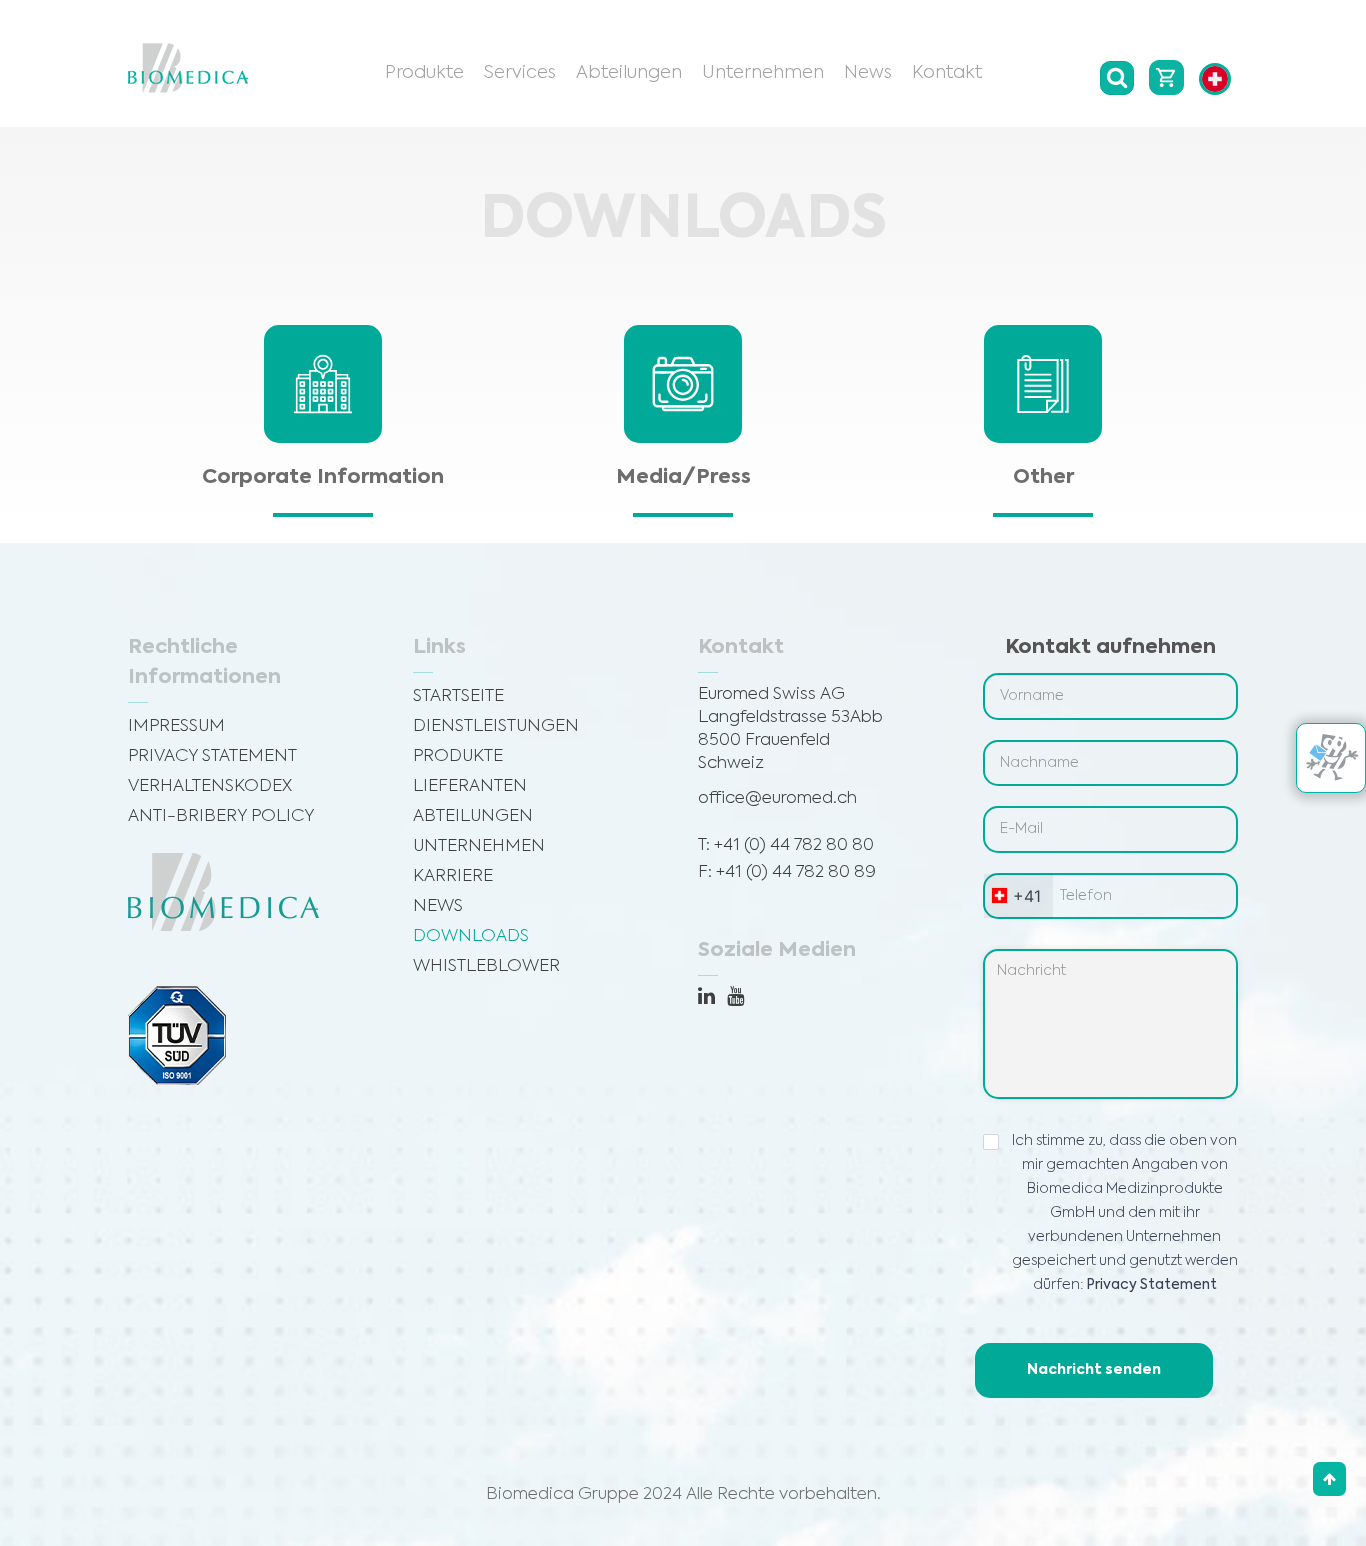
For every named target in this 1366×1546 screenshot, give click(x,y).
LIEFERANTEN (470, 786)
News (868, 73)
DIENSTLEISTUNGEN (496, 726)
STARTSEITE (458, 696)
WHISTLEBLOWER (486, 966)
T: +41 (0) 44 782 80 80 (786, 845)
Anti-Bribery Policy (221, 816)
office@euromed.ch (777, 798)
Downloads (471, 936)
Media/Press (683, 478)
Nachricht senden (1094, 1370)
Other (1043, 478)
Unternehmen (763, 73)
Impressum (176, 726)
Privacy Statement (212, 756)
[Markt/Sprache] (1215, 79)
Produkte (424, 73)
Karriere (453, 876)
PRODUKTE (458, 756)
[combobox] (1018, 896)
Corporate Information (323, 478)
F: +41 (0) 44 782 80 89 (787, 872)
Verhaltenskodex (210, 786)
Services (520, 73)
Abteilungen (629, 73)
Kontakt (947, 73)
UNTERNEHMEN (479, 846)
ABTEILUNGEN (473, 816)
